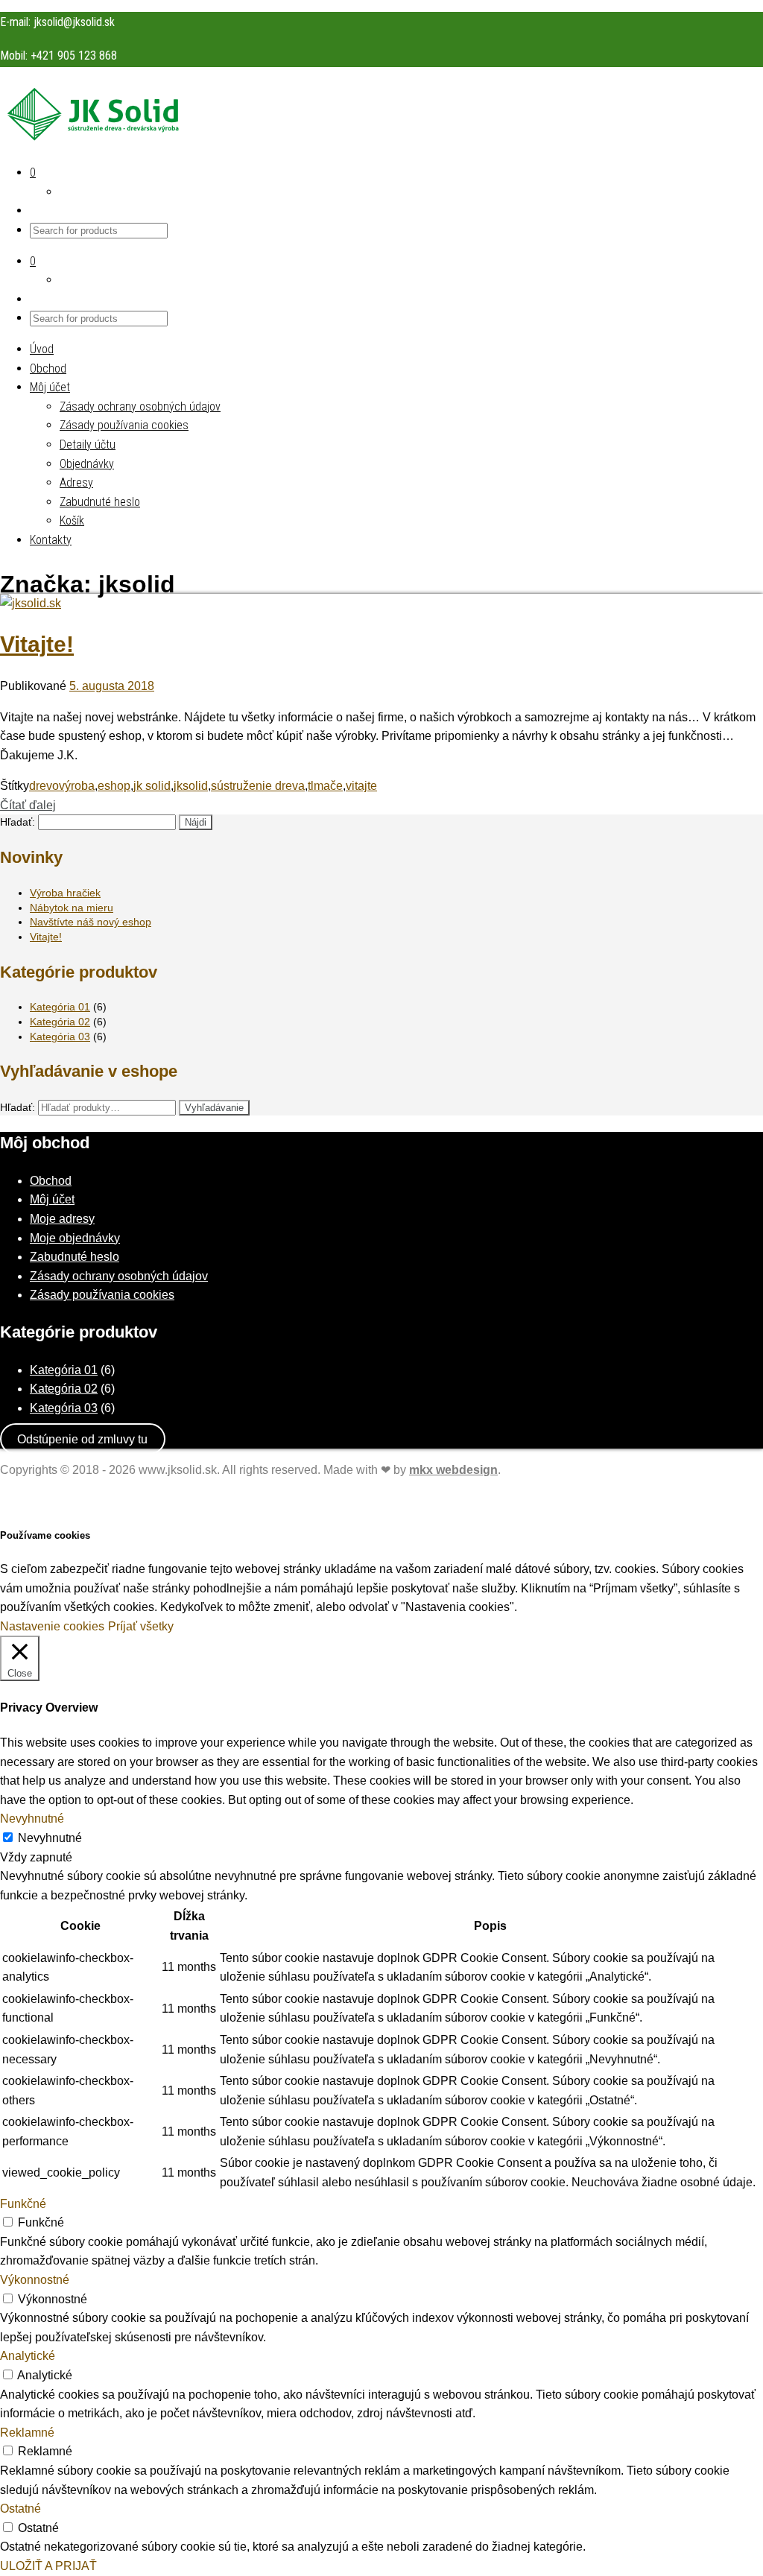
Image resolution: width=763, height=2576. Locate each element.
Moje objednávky (75, 1238)
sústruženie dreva (258, 786)
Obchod (48, 368)
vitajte (361, 786)
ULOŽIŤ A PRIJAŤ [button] (48, 2566)
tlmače (325, 786)
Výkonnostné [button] (35, 2280)
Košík (72, 520)
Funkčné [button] (23, 2204)
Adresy (76, 482)
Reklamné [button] (27, 2433)
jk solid (152, 786)
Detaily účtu (88, 444)
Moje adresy (62, 1219)
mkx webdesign (453, 1470)
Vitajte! (37, 644)
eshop (114, 786)
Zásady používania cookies (124, 425)
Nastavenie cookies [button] (52, 1626)
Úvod (42, 349)
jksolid (191, 786)
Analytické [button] (28, 2356)
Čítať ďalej (28, 805)
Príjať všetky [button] (141, 1626)
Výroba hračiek (65, 893)
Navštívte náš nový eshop (91, 922)
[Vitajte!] (31, 603)
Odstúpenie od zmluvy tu (82, 1439)
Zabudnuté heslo (100, 502)
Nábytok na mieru (72, 908)
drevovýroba (62, 786)
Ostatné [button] (20, 2509)
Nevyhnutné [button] (32, 1819)
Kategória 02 (60, 1022)
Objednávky (87, 464)
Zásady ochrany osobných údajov (140, 406)
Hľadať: (18, 822)
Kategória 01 (60, 1007)
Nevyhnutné (50, 1838)
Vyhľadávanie (214, 1108)
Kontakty (51, 540)
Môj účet (50, 387)
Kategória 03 (60, 1037)
